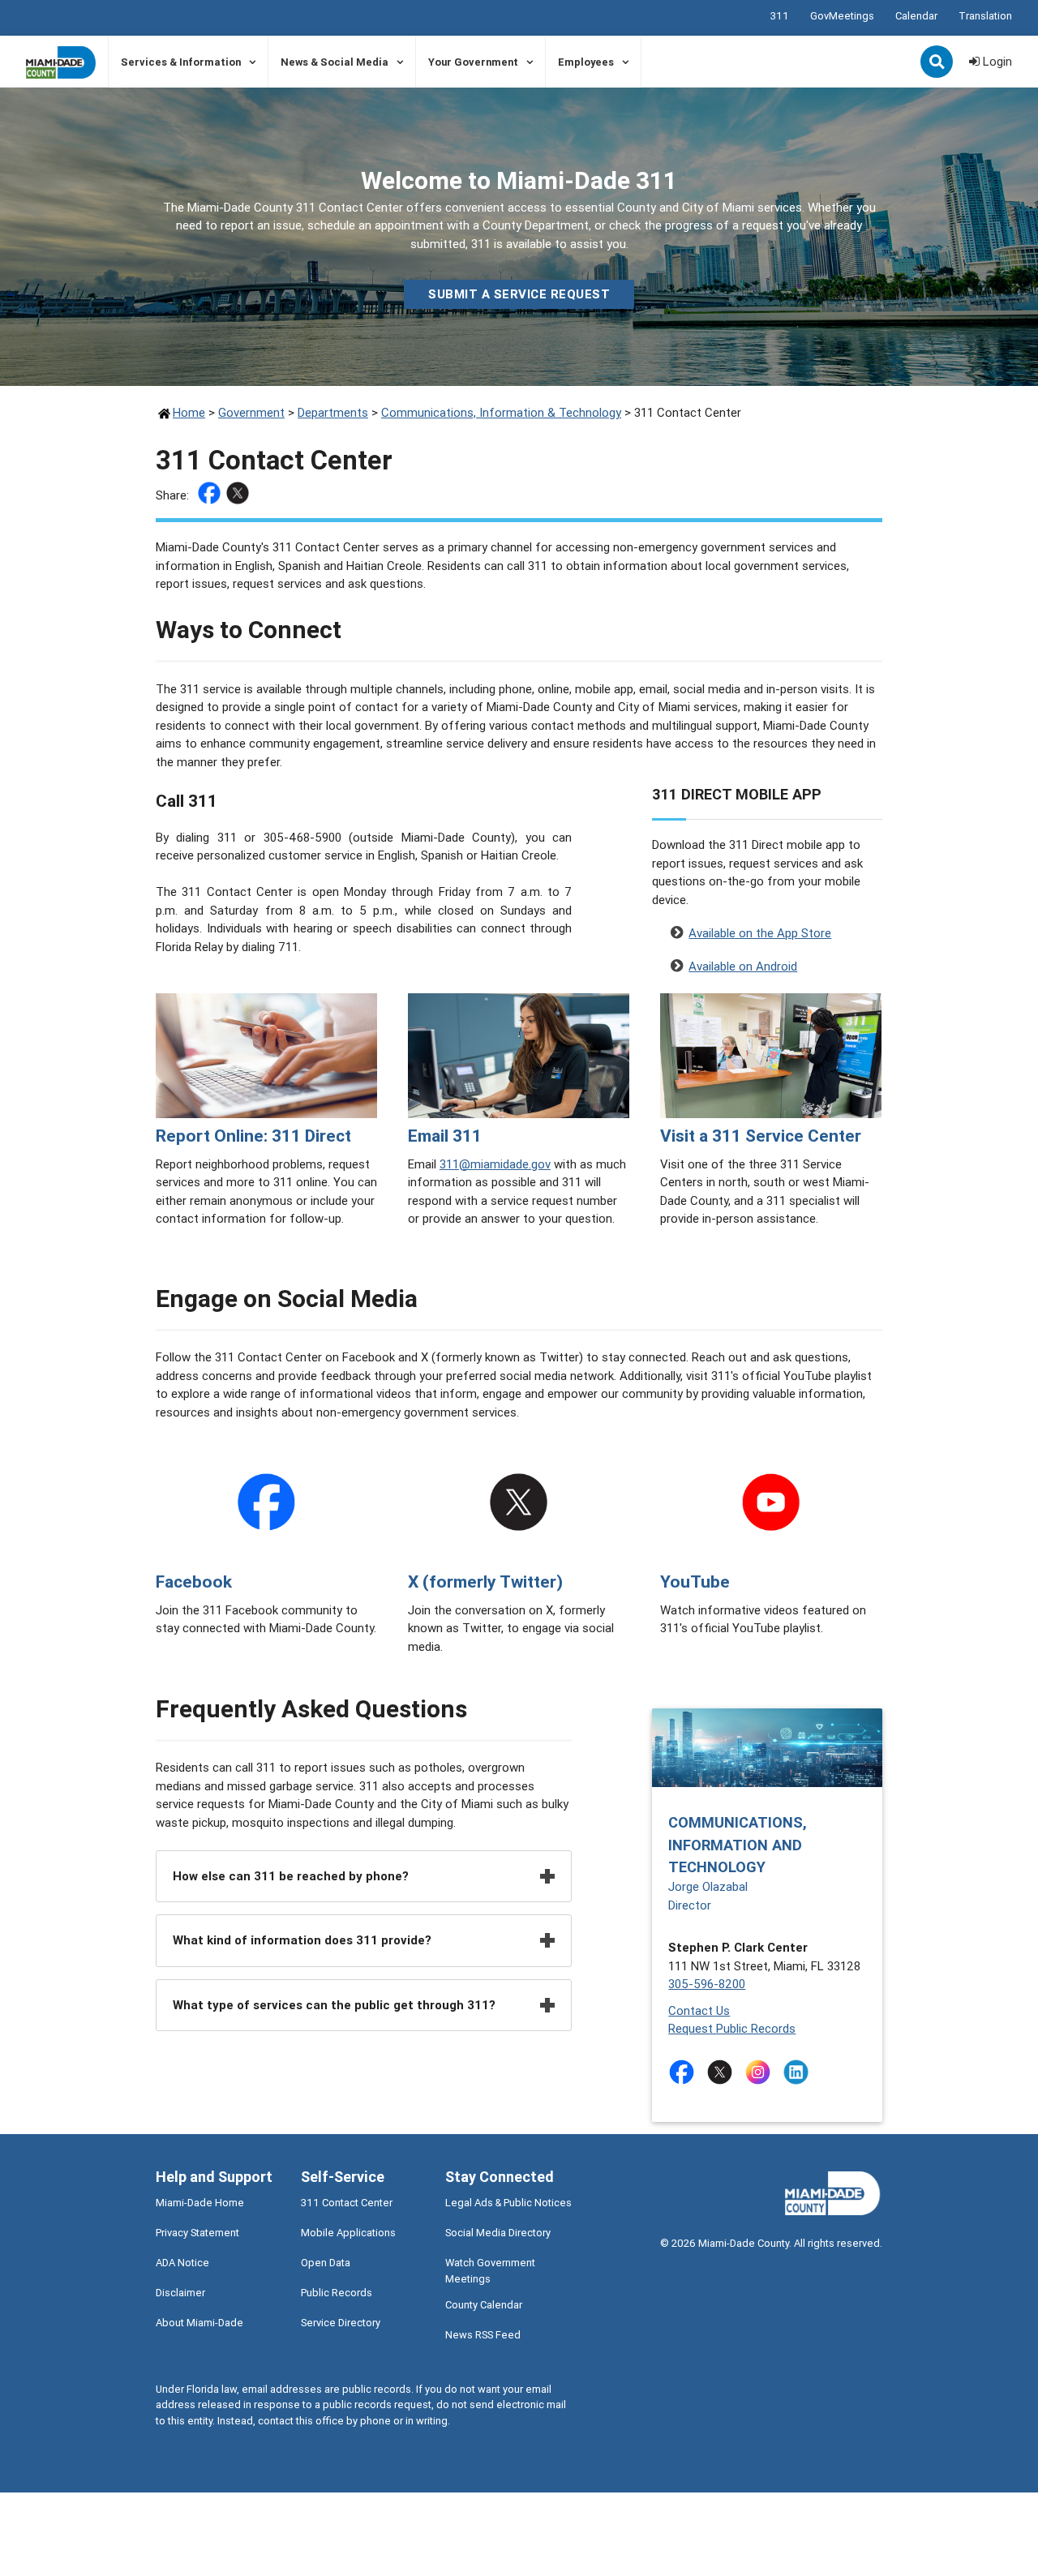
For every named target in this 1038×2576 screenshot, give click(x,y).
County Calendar (484, 2305)
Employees (586, 62)
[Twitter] (240, 496)
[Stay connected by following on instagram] (761, 2072)
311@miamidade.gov (495, 1164)
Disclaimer (180, 2293)
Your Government (473, 62)
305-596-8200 (707, 1984)
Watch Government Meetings (490, 2270)
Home (189, 412)
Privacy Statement (197, 2233)
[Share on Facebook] (211, 496)
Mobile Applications (348, 2233)
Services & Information (181, 62)
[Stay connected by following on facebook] (685, 2072)
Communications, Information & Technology (501, 412)
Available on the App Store (760, 933)
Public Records (337, 2293)
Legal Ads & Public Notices (508, 2203)
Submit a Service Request (519, 294)
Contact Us (699, 2010)
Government (251, 412)
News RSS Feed (483, 2335)
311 (780, 16)
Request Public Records (732, 2028)
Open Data (326, 2263)
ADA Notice (182, 2263)
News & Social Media (335, 62)
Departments (333, 412)
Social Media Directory (498, 2233)
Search (938, 63)
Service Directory (341, 2323)
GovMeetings (842, 16)
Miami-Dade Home (200, 2203)
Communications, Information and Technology (738, 1844)
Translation (985, 16)
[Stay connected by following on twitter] (723, 2072)
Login (996, 61)
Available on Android (743, 966)
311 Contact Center (347, 2203)
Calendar (916, 16)
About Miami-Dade (199, 2323)
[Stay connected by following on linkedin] (799, 2072)
